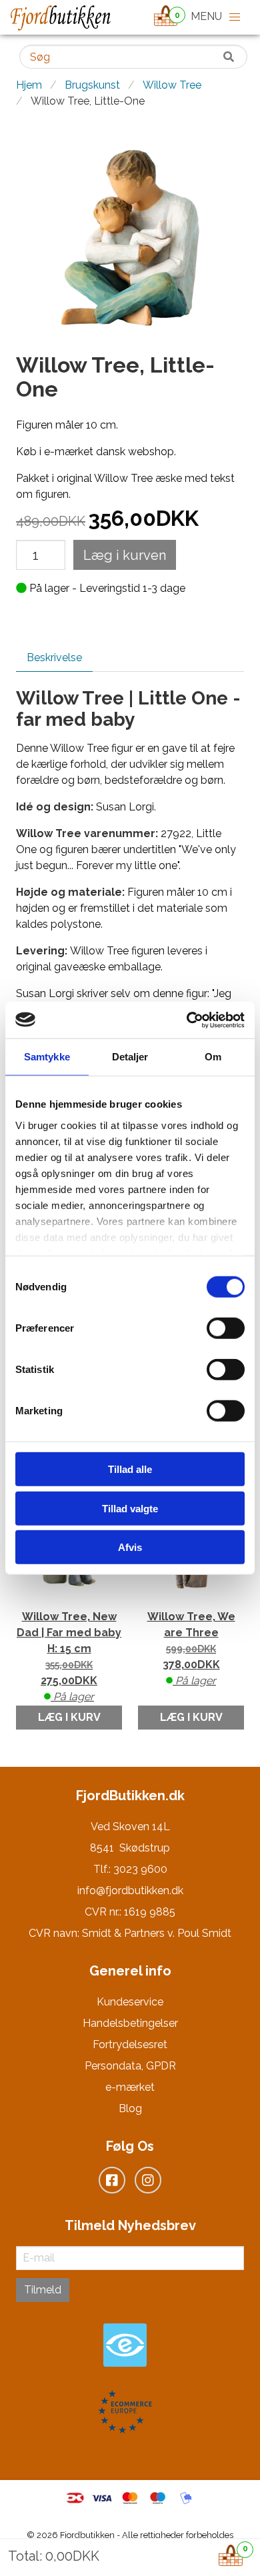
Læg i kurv (69, 1717)
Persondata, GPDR (130, 2066)
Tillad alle (130, 1469)
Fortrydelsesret (130, 2044)
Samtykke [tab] (47, 1057)
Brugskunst (92, 85)
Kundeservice (130, 2002)
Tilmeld (43, 2290)
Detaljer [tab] (130, 1057)
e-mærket (130, 2087)
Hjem (29, 85)
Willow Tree (172, 85)
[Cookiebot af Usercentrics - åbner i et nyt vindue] (187, 1020)
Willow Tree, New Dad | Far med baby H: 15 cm (69, 1657)
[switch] (226, 1328)
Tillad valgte (130, 1508)
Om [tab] (213, 1057)
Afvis (130, 1547)
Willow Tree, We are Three (191, 1649)
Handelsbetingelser (130, 2023)
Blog (130, 2108)
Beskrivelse (54, 657)
